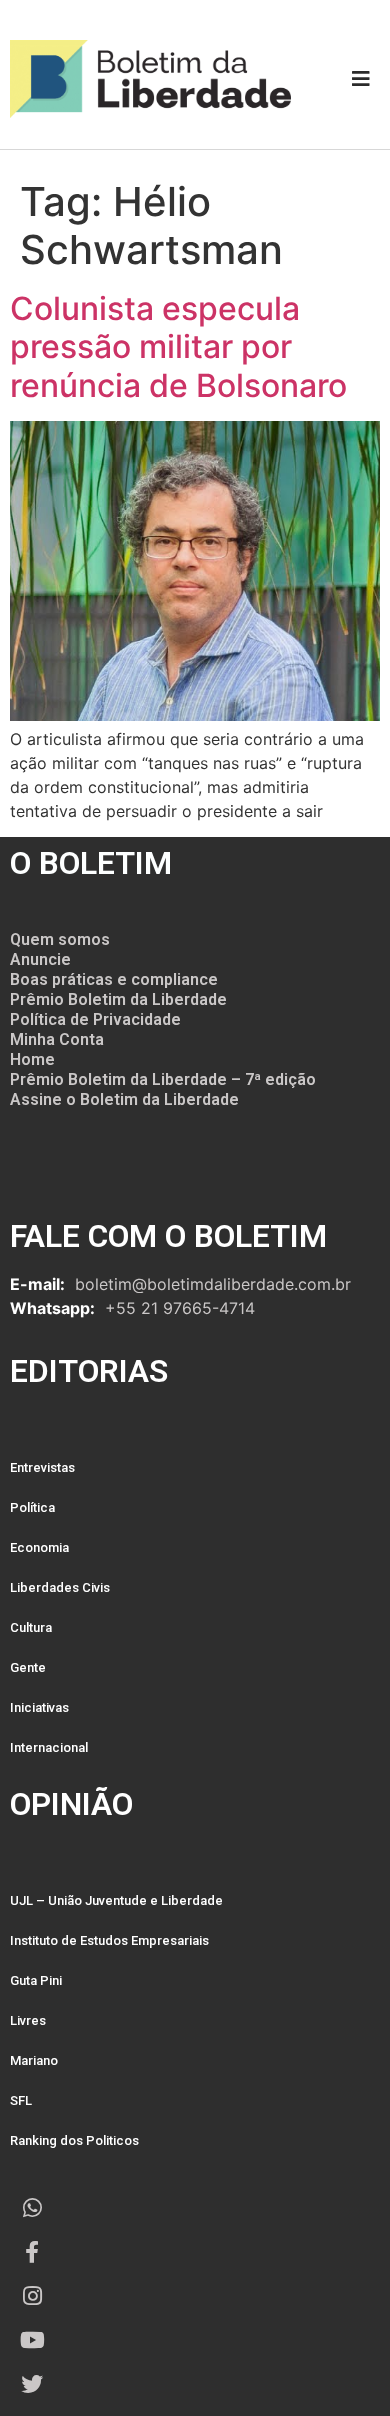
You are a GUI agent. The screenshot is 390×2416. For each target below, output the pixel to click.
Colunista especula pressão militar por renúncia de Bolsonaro (178, 347)
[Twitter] (32, 2384)
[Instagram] (32, 2296)
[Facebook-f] (32, 2252)
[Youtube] (32, 2340)
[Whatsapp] (32, 2208)
